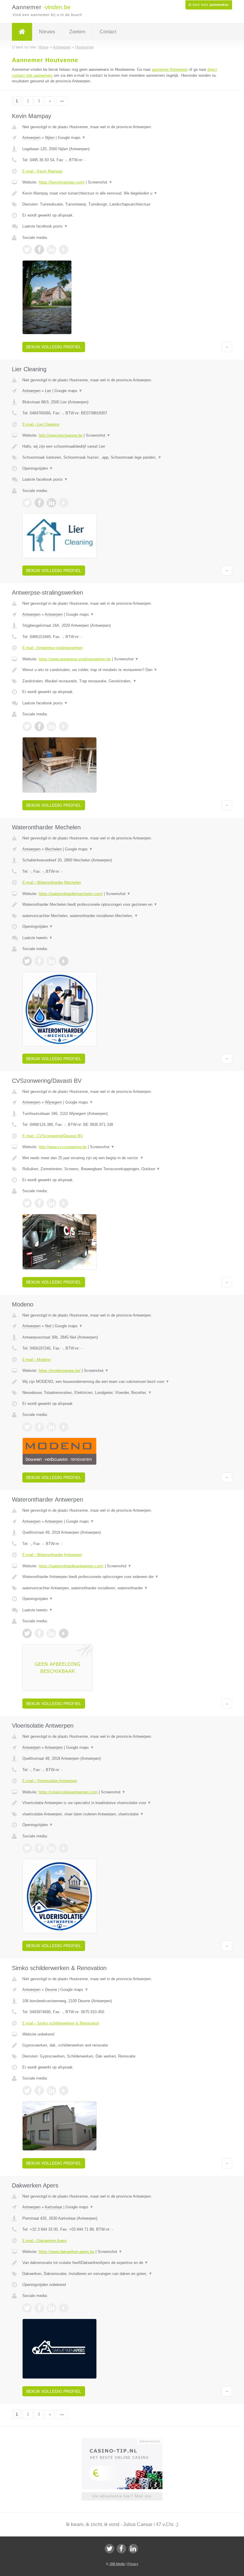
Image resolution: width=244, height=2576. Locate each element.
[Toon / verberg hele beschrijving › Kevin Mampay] (122, 193)
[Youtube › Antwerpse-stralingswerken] (64, 726)
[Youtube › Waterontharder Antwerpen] (64, 1633)
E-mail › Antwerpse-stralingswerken (53, 648)
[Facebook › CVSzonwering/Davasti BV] (39, 1203)
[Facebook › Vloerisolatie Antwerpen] (39, 1848)
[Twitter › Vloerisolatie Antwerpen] (27, 1848)
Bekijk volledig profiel (54, 347)
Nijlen (50, 138)
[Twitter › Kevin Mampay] (27, 250)
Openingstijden (38, 468)
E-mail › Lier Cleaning (41, 424)
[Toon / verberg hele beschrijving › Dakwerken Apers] (122, 2263)
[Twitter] (110, 2549)
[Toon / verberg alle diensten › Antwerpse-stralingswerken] (122, 681)
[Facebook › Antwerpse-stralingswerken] (39, 726)
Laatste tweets (37, 938)
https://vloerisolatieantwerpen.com (68, 1792)
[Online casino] (126, 2441)
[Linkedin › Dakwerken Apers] (51, 2308)
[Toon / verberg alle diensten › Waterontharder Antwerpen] (122, 1588)
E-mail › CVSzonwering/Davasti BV (53, 1136)
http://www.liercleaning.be (61, 435)
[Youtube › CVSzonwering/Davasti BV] (64, 1203)
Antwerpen (31, 138)
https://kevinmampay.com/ (62, 182)
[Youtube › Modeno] (64, 1427)
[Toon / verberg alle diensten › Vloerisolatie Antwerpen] (122, 1814)
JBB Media (117, 2564)
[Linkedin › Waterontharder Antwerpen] (51, 1633)
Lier (48, 391)
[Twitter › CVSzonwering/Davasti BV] (27, 1203)
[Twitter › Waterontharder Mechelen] (27, 961)
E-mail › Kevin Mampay (43, 171)
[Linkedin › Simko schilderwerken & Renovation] (51, 2091)
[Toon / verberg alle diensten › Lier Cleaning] (122, 457)
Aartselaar (53, 2207)
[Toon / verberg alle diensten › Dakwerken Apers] (122, 2274)
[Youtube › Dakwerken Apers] (64, 2308)
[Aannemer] (22, 32)
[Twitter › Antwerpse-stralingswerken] (27, 726)
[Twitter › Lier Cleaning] (27, 503)
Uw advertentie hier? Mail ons (122, 2496)
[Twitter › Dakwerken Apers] (27, 2308)
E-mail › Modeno (36, 1360)
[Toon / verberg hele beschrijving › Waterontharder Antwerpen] (122, 1577)
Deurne (51, 1990)
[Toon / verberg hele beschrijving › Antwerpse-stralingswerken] (122, 670)
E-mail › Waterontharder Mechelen (52, 882)
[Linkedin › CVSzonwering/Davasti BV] (51, 1203)
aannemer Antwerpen (170, 69)
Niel (48, 1326)
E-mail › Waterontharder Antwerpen (52, 1555)
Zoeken (77, 32)
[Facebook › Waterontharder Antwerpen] (39, 1633)
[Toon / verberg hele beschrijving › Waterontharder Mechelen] (122, 905)
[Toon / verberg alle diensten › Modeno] (122, 1393)
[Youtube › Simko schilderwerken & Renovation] (64, 2091)
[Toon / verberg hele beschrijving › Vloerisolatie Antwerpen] (122, 1803)
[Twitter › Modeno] (27, 1427)
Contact (108, 32)
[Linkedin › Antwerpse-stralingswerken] (51, 726)
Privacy (133, 2564)
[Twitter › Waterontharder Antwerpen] (27, 1633)
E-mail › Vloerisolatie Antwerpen (50, 1781)
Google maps (72, 138)
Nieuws (47, 32)
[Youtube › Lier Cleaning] (64, 503)
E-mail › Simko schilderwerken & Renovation (61, 2023)
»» (62, 101)
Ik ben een (209, 5)
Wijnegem (53, 1102)
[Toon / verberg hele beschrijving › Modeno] (122, 1382)
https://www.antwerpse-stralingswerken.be (75, 659)
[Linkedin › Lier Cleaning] (51, 503)
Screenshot (100, 182)
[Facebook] (121, 2549)
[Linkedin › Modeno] (51, 1427)
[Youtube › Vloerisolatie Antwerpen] (64, 1848)
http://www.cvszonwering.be (63, 1147)
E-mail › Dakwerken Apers (45, 2241)
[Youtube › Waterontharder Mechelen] (64, 961)
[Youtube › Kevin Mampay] (64, 250)
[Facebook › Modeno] (39, 1427)
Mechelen (53, 849)
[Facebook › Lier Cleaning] (39, 503)
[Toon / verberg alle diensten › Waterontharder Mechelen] (122, 916)
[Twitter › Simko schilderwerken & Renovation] (27, 2091)
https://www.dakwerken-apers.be (67, 2252)
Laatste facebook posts (45, 226)
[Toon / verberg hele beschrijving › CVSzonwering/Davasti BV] (122, 1158)
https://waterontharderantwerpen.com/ (71, 1566)
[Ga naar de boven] (227, 347)
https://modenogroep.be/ (60, 1371)
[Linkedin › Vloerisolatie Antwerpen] (51, 1848)
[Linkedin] (133, 2549)
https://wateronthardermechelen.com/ (71, 894)
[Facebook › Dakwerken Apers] (39, 2308)
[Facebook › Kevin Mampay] (39, 250)
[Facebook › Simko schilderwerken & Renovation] (39, 2091)
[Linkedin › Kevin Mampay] (51, 250)
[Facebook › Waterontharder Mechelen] (39, 961)
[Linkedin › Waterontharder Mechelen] (51, 961)
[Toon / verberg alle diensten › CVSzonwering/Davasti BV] (122, 1169)
